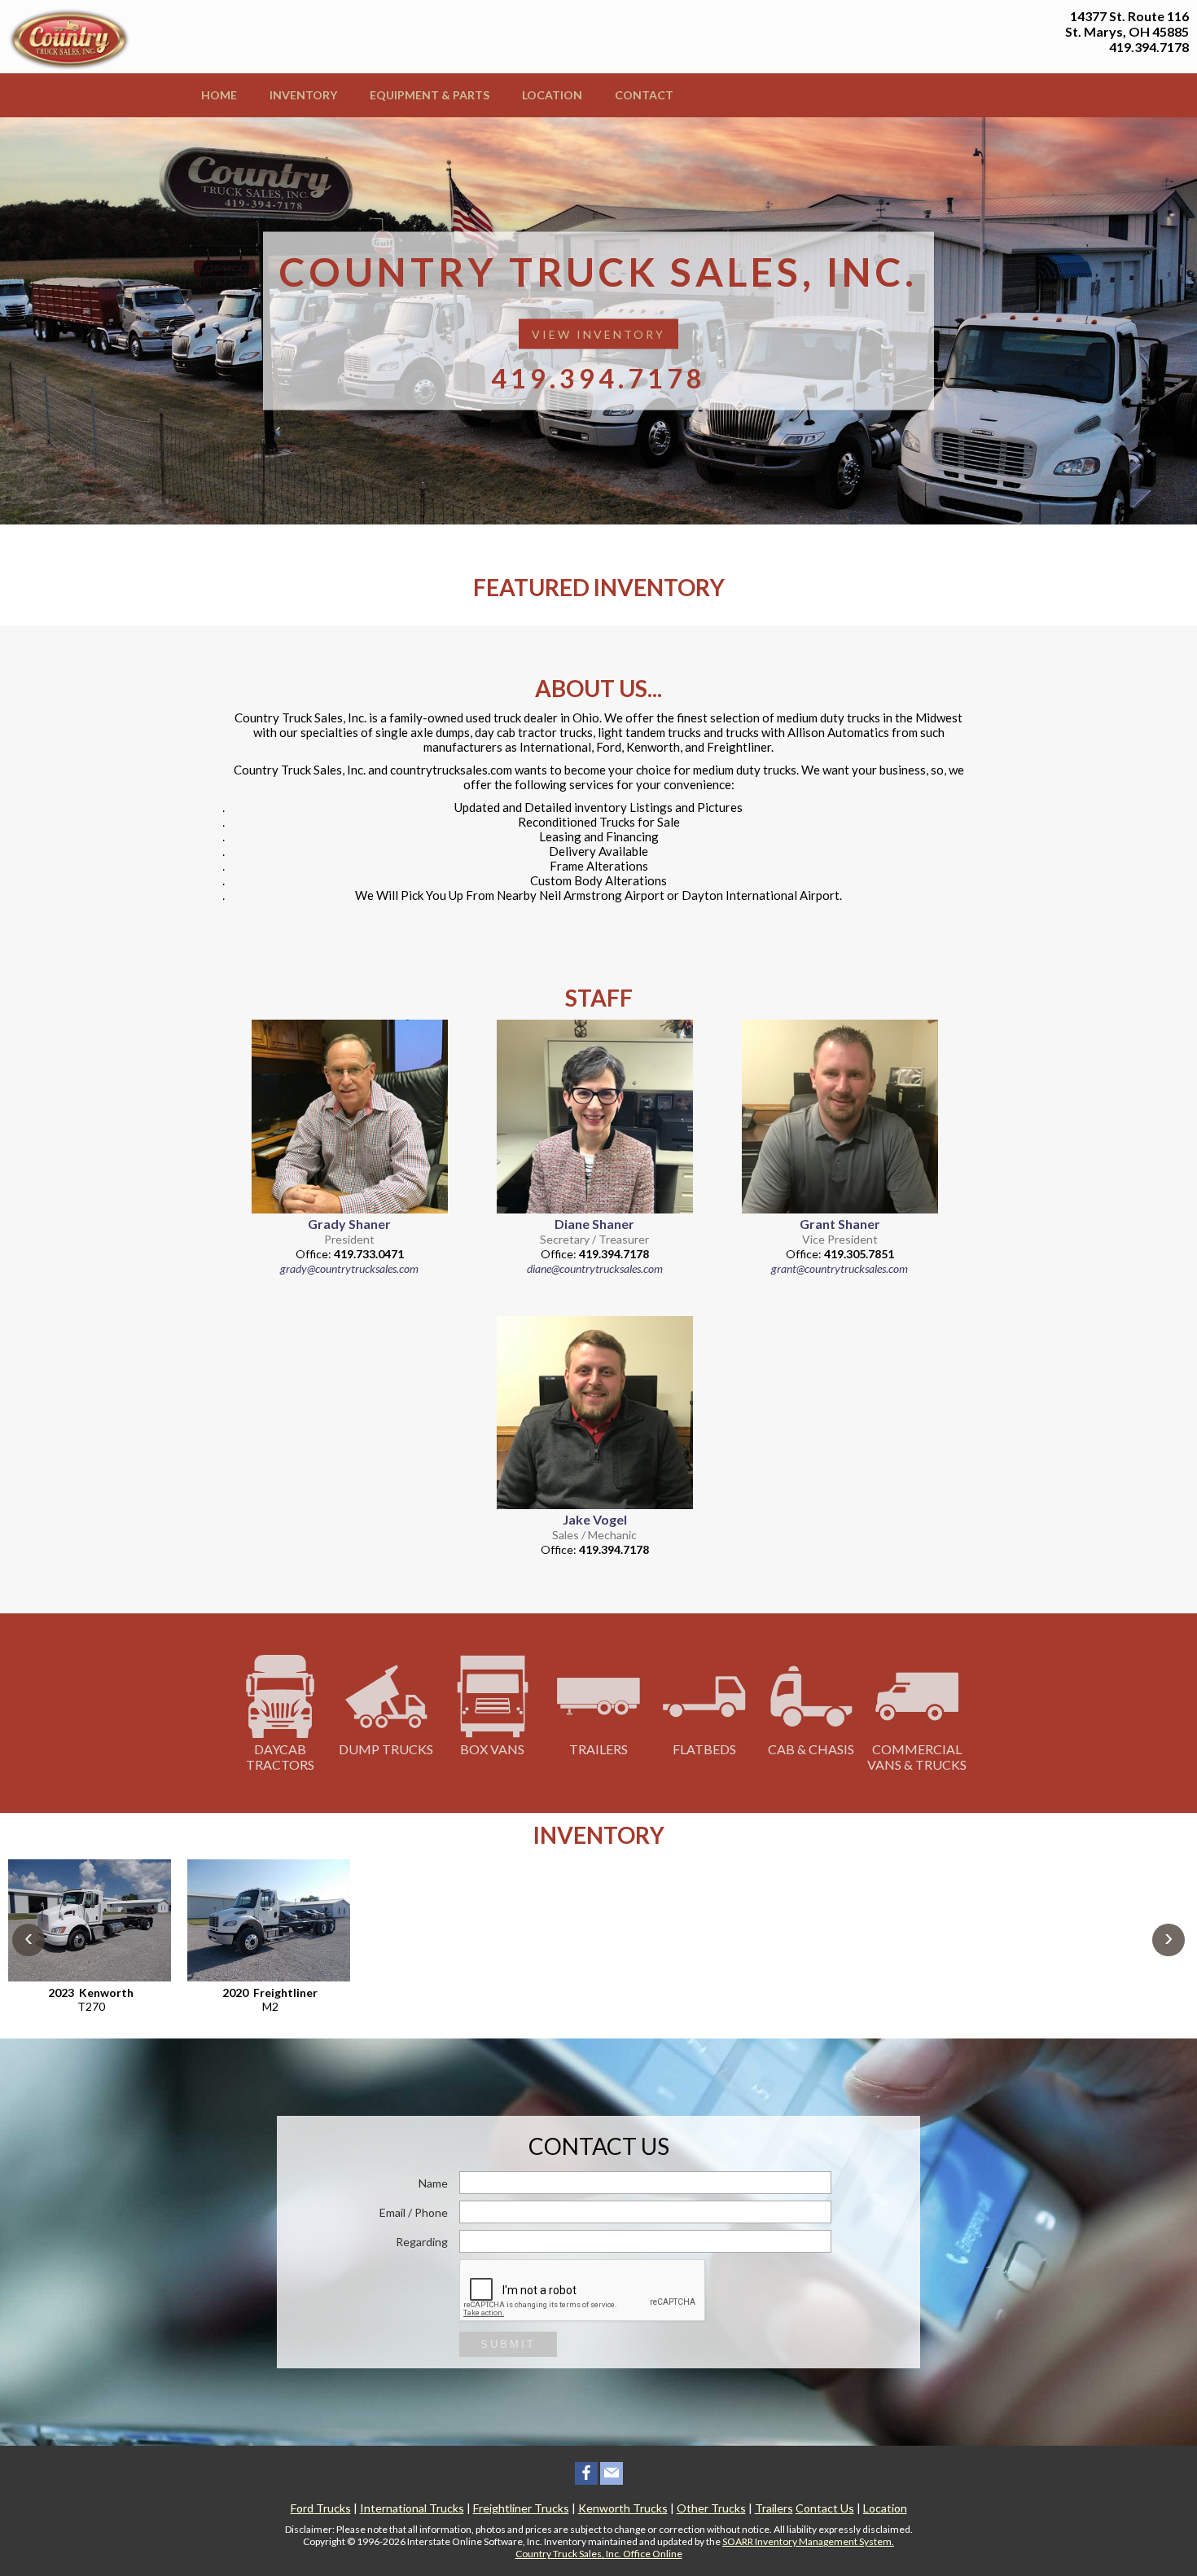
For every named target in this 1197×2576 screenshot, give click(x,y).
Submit (508, 2344)
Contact (644, 95)
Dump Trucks (386, 1749)
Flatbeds (704, 1749)
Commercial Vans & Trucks (917, 1757)
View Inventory (598, 334)
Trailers (598, 1749)
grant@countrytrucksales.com (840, 1268)
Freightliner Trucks (521, 2508)
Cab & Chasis (811, 1749)
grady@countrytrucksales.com (349, 1268)
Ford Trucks (321, 2508)
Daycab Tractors (280, 1757)
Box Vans (492, 1749)
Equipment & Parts (430, 95)
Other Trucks (711, 2508)
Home (219, 95)
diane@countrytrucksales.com (595, 1268)
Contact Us (825, 2508)
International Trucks (412, 2508)
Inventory (303, 95)
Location (552, 95)
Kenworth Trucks (623, 2508)
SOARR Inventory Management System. (808, 2541)
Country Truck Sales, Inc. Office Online (599, 2554)
